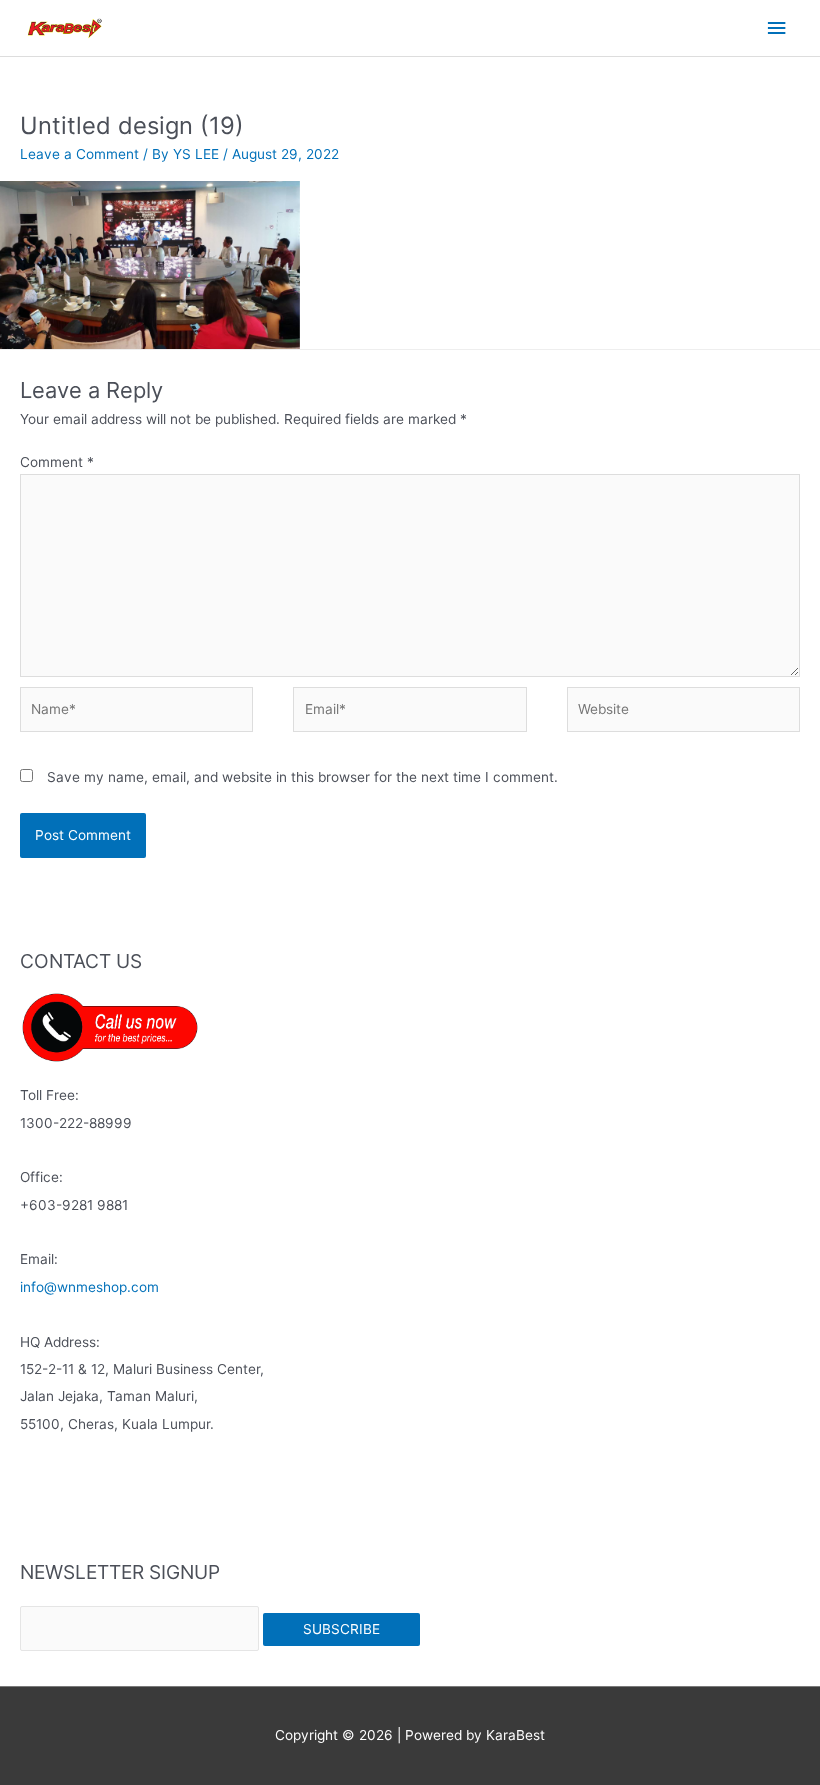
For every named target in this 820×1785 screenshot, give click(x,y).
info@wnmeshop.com (89, 1287)
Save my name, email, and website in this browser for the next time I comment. (302, 777)
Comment (57, 462)
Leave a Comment (79, 154)
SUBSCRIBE (341, 1629)
